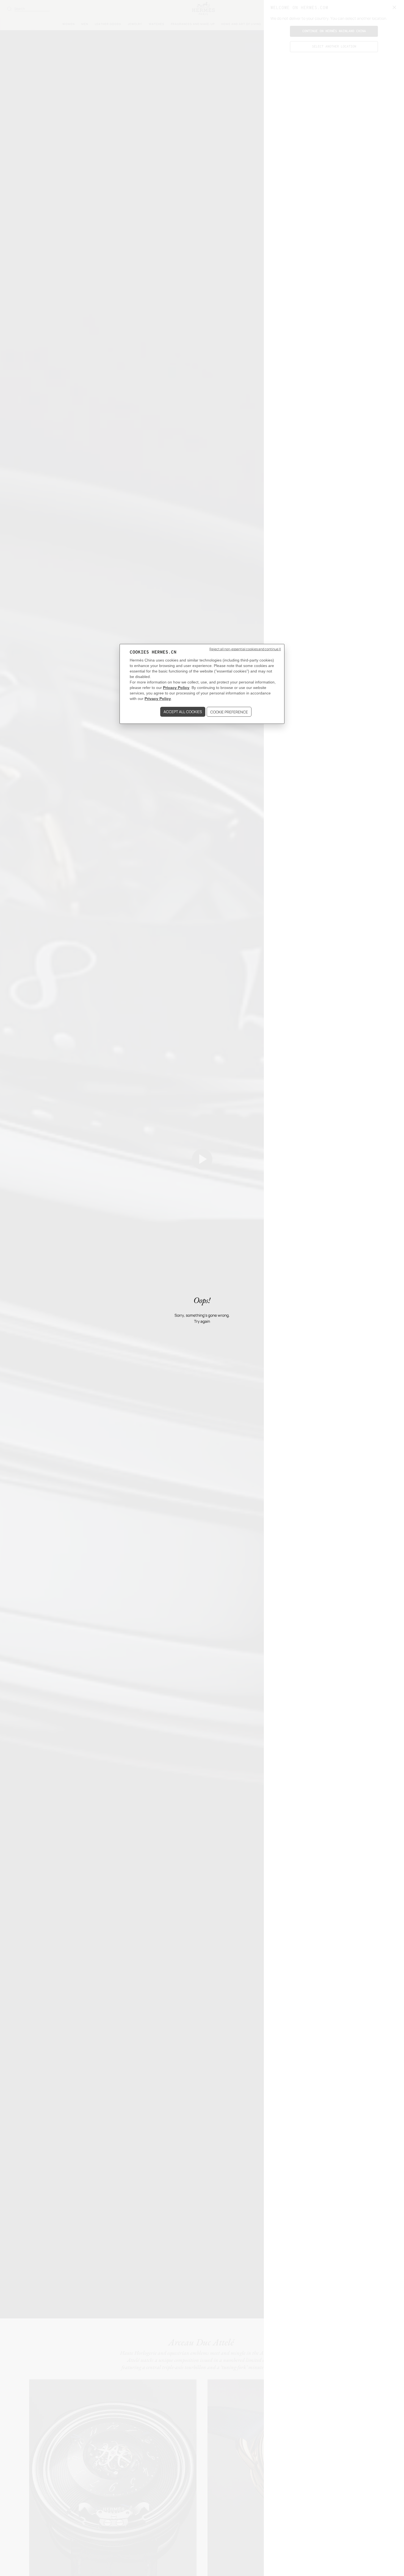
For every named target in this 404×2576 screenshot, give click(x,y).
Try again (202, 1321)
